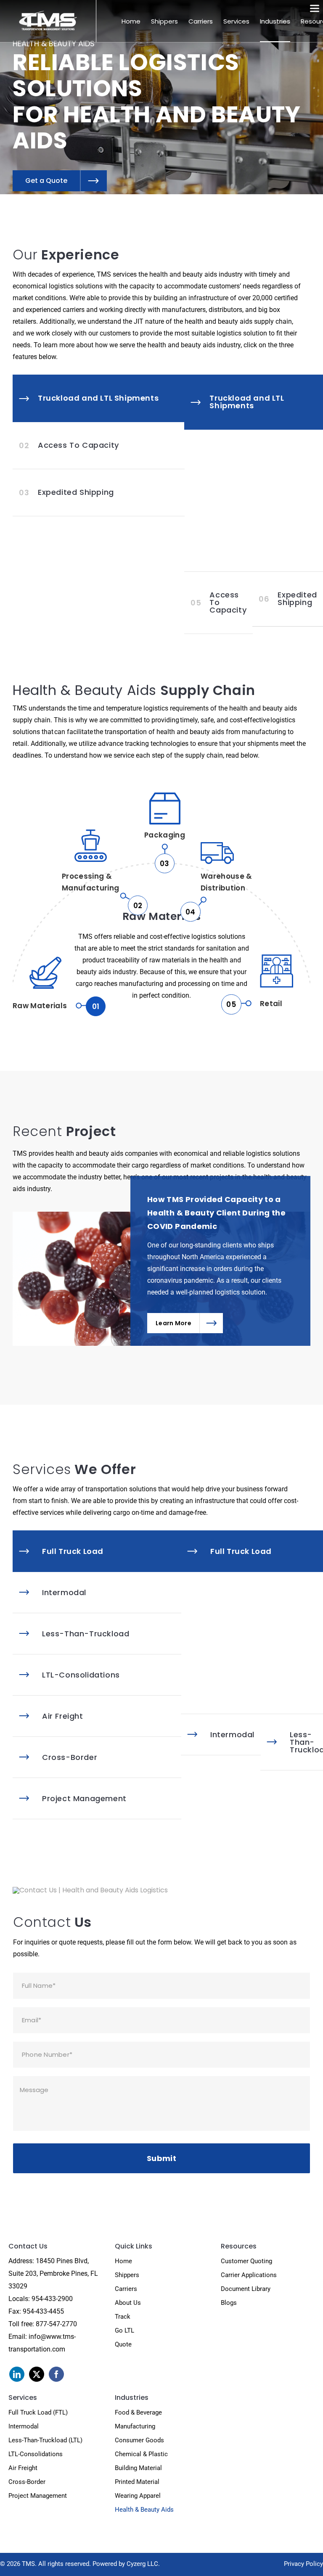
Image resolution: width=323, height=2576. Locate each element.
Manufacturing (135, 2426)
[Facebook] (56, 2374)
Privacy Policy (303, 2564)
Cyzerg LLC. (143, 2564)
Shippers (127, 2275)
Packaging (165, 844)
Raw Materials (51, 1006)
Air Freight (23, 2468)
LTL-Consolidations (36, 2454)
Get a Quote (46, 181)
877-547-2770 (56, 2324)
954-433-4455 (43, 2311)
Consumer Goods (139, 2440)
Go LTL (124, 2330)
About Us (128, 2303)
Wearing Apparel (138, 2496)
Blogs (229, 2303)
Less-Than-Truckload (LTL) (45, 2440)
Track (123, 2317)
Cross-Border (27, 2482)
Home (123, 2261)
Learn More (173, 1323)
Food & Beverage (138, 2412)
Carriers (126, 2289)
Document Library (246, 2289)
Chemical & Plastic (141, 2454)
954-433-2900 (52, 2299)
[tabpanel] (254, 501)
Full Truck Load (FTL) (38, 2412)
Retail (271, 1004)
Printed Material (137, 2482)
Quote (123, 2344)
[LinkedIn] (17, 2374)
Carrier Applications (249, 2275)
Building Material (138, 2468)
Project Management (38, 2496)
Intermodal (24, 2426)
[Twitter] (37, 2374)
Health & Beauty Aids (144, 2510)
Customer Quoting (246, 2261)
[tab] (99, 398)
